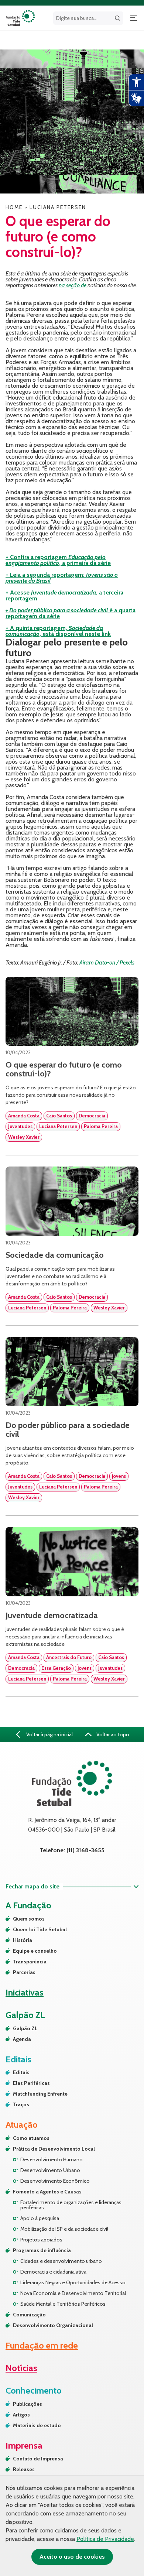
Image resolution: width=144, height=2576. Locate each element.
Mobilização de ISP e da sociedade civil (64, 2229)
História (23, 1940)
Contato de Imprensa (38, 2459)
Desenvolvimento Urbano (50, 2170)
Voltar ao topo (112, 1734)
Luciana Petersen (58, 1126)
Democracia (92, 1116)
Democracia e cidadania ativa (53, 2272)
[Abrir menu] (134, 18)
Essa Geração (56, 1668)
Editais (21, 2072)
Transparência (30, 1962)
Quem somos (29, 1919)
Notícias (21, 2368)
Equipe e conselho (35, 1951)
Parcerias (24, 1972)
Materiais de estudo (37, 2425)
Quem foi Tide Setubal (40, 1929)
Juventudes (20, 1126)
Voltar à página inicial (49, 1734)
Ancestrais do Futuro (69, 1657)
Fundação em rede (42, 2345)
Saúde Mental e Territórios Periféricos (63, 2304)
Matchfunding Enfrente (40, 2094)
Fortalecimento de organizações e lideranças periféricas (71, 2205)
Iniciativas (25, 1992)
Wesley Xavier (24, 1137)
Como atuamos (31, 2138)
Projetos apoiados (41, 2240)
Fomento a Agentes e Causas (47, 2192)
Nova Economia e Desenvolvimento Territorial (73, 2293)
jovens (119, 1476)
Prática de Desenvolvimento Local (54, 2149)
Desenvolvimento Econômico (55, 2181)
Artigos (21, 2415)
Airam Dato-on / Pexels (107, 962)
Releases (24, 2469)
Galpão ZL (25, 2028)
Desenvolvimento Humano (52, 2159)
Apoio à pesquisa (40, 2218)
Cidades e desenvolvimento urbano (61, 2261)
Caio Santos (59, 1116)
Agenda (22, 2039)
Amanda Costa (24, 1116)
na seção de (73, 285)
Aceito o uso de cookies (72, 2557)
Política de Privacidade (105, 2539)
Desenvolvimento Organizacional (53, 2325)
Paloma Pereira (101, 1126)
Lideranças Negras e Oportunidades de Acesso (73, 2282)
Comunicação (29, 2315)
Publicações (28, 2404)
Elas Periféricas (31, 2083)
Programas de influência (42, 2250)
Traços (21, 2104)
